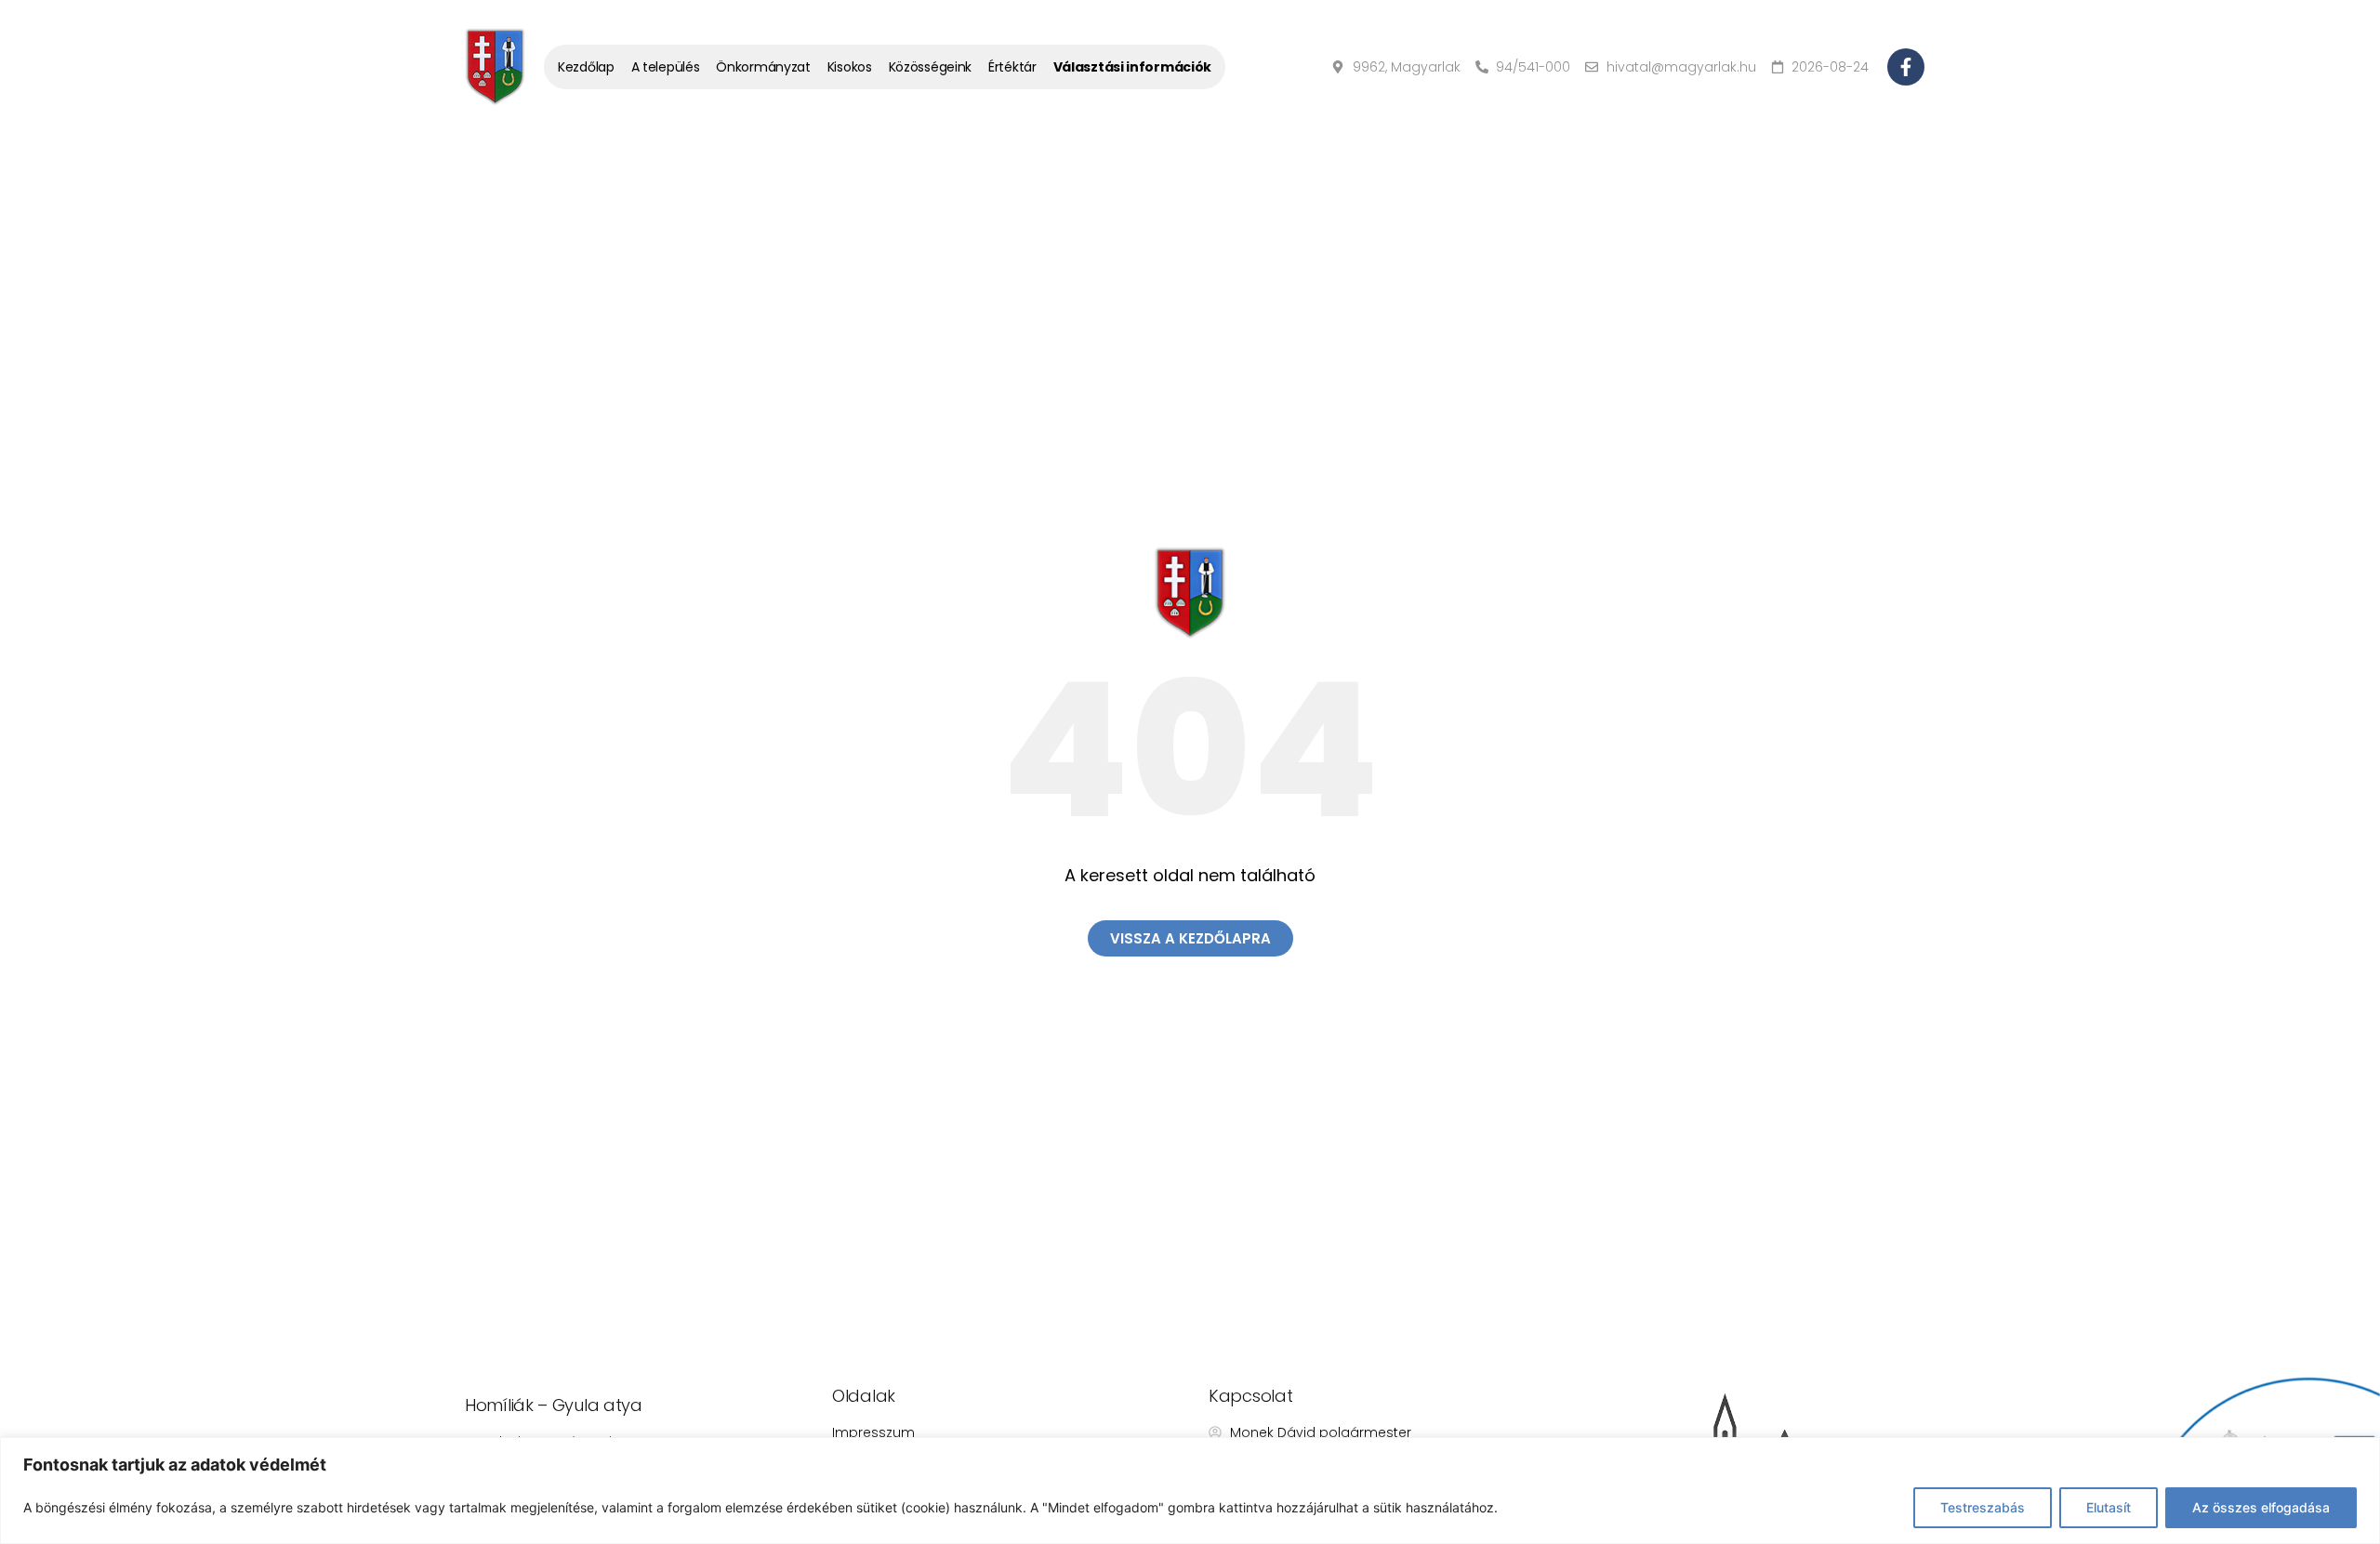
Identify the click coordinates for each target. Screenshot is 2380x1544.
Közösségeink (930, 67)
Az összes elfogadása (2261, 1507)
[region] (1190, 1491)
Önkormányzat (763, 67)
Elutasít (2109, 1507)
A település (666, 67)
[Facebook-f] (1906, 67)
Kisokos (850, 67)
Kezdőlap (586, 67)
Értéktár (1012, 67)
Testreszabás (1983, 1507)
